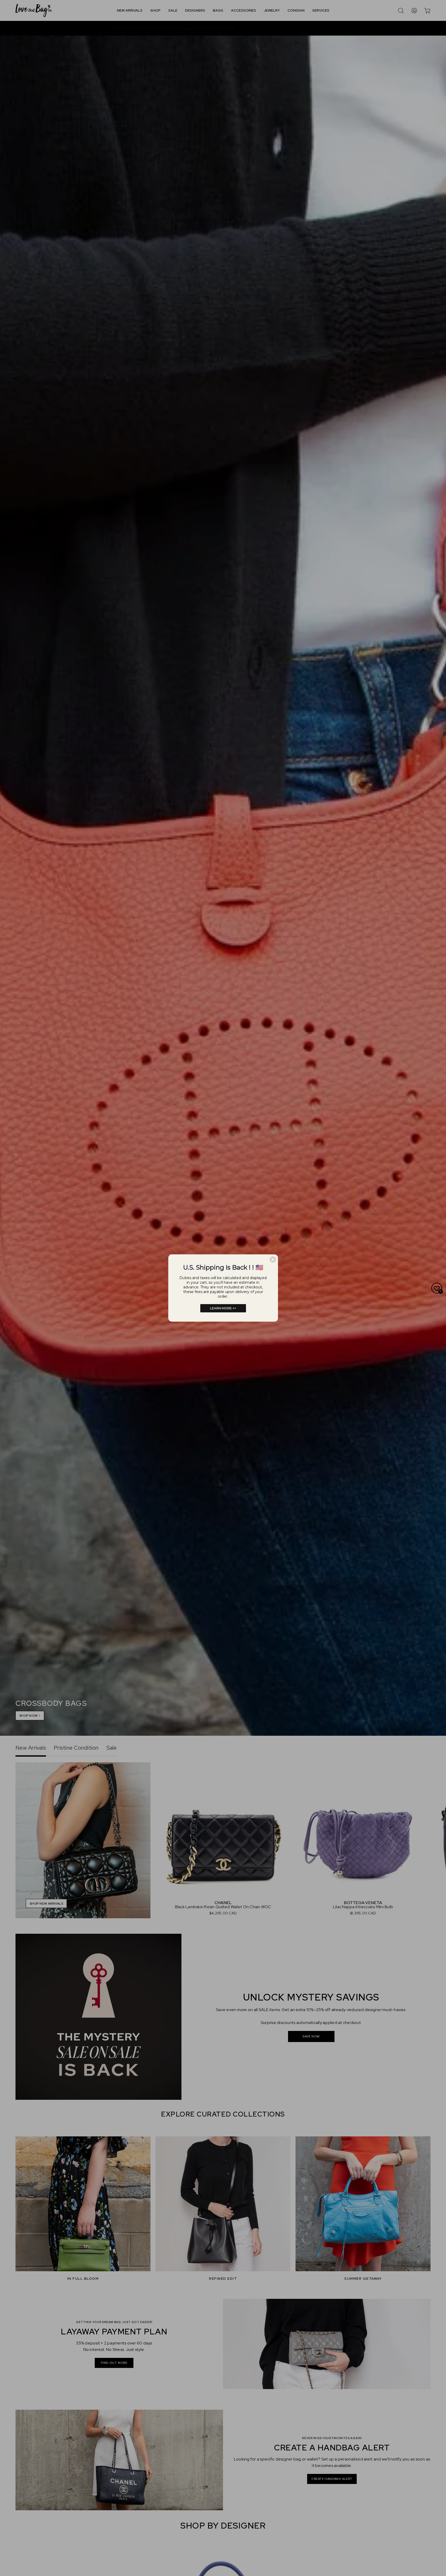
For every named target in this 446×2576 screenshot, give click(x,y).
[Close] (273, 1260)
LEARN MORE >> (223, 1308)
